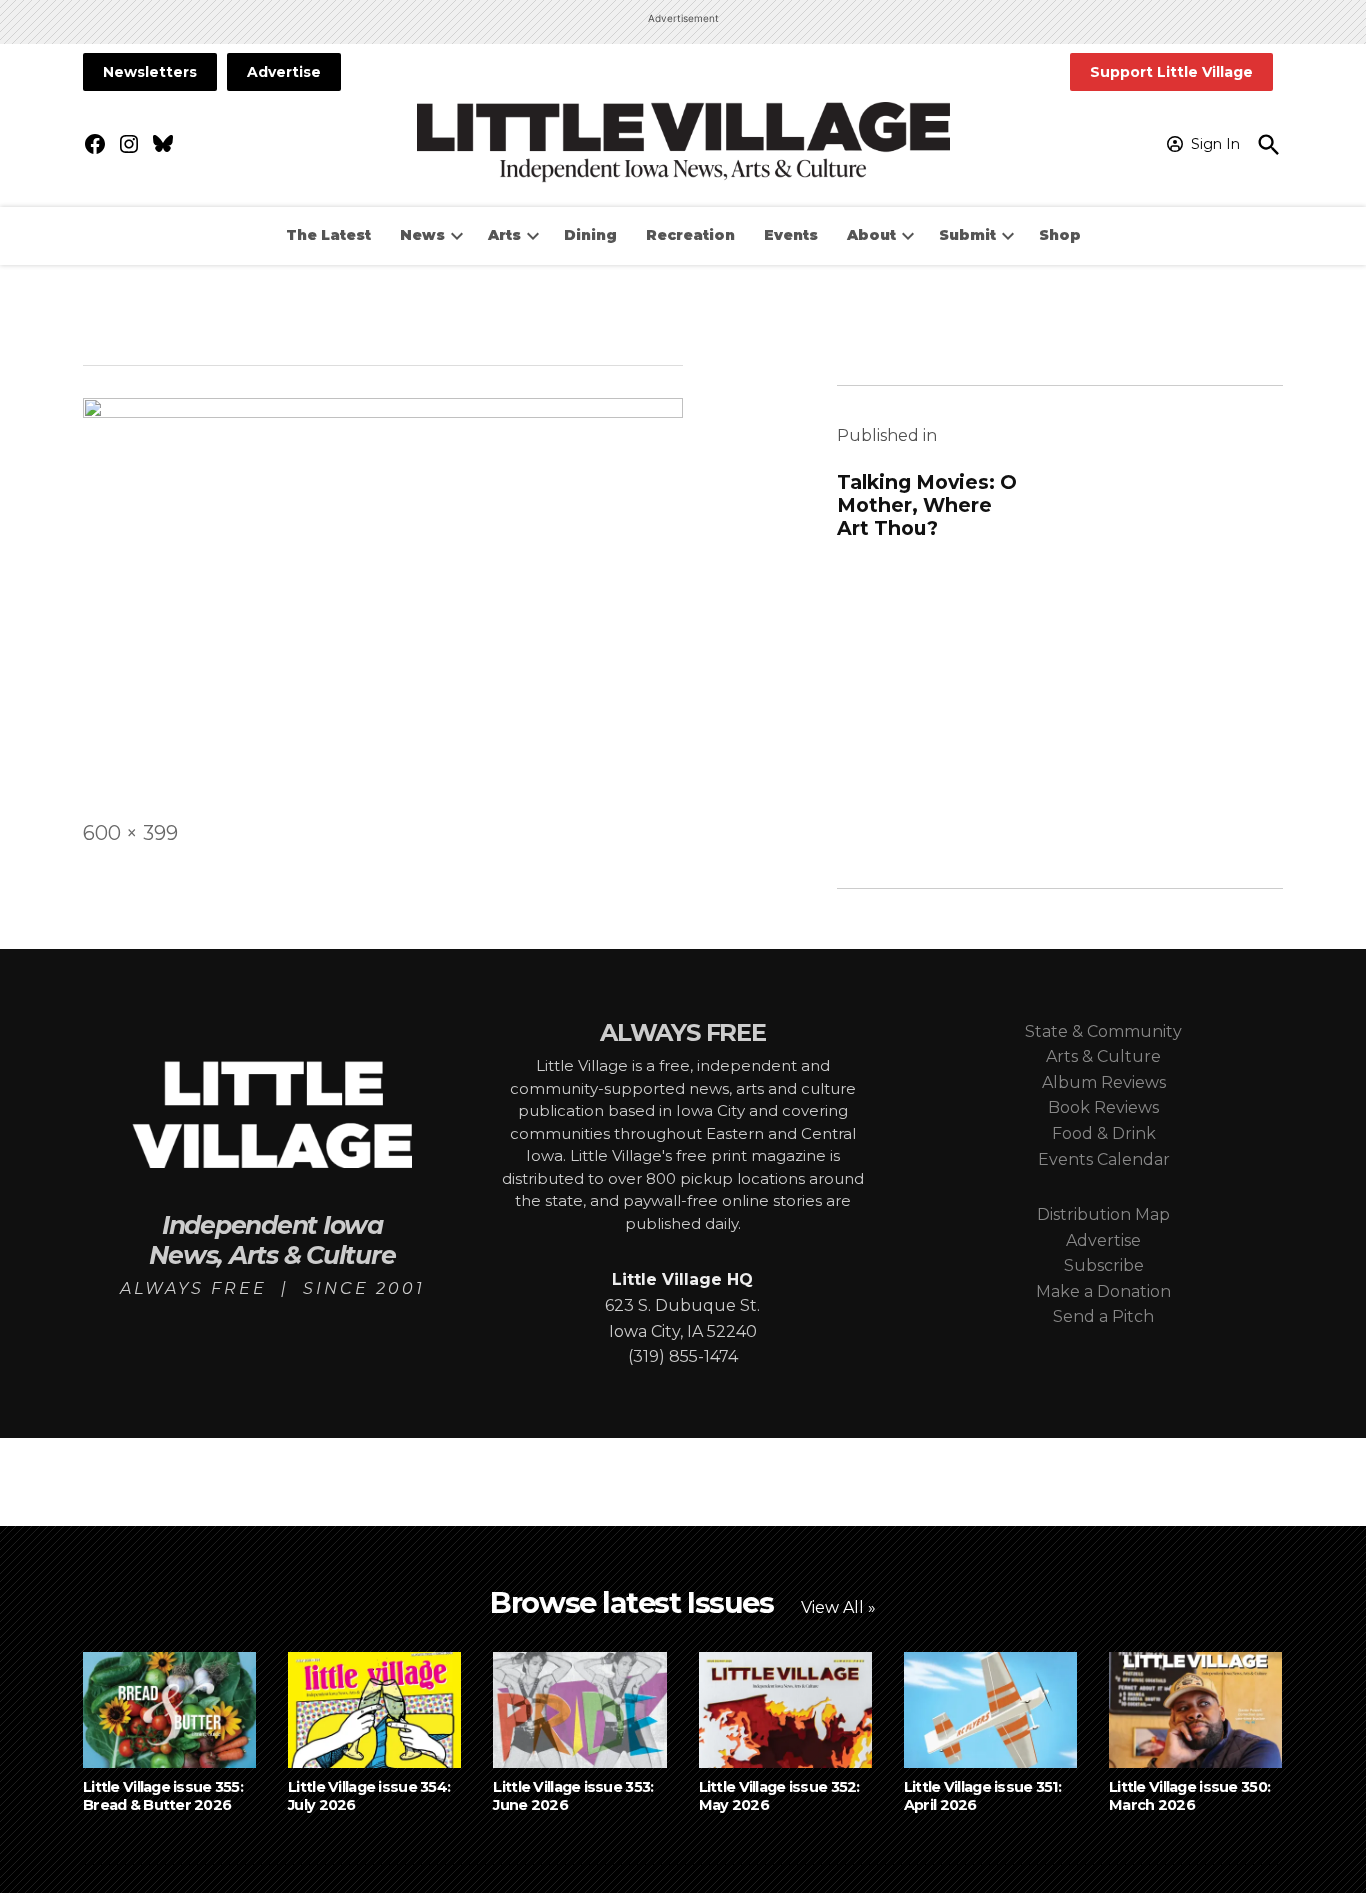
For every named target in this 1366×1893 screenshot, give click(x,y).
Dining (590, 235)
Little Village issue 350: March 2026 (1189, 1795)
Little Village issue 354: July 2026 (369, 1795)
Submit (967, 235)
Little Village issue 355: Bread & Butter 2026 (163, 1795)
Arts (504, 235)
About (871, 235)
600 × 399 (130, 833)
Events (791, 235)
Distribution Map (1103, 1214)
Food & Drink (1104, 1133)
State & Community (1103, 1031)
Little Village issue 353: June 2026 (573, 1795)
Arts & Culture (1103, 1056)
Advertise (284, 72)
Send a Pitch (1103, 1316)
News (422, 235)
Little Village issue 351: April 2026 (982, 1795)
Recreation (690, 235)
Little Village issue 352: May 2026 (779, 1795)
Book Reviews (1103, 1107)
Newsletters (150, 72)
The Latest (328, 235)
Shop (1060, 235)
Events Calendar (1104, 1159)
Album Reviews (1104, 1082)
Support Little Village (1171, 72)
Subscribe (1104, 1265)
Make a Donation (1103, 1291)
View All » (838, 1607)
